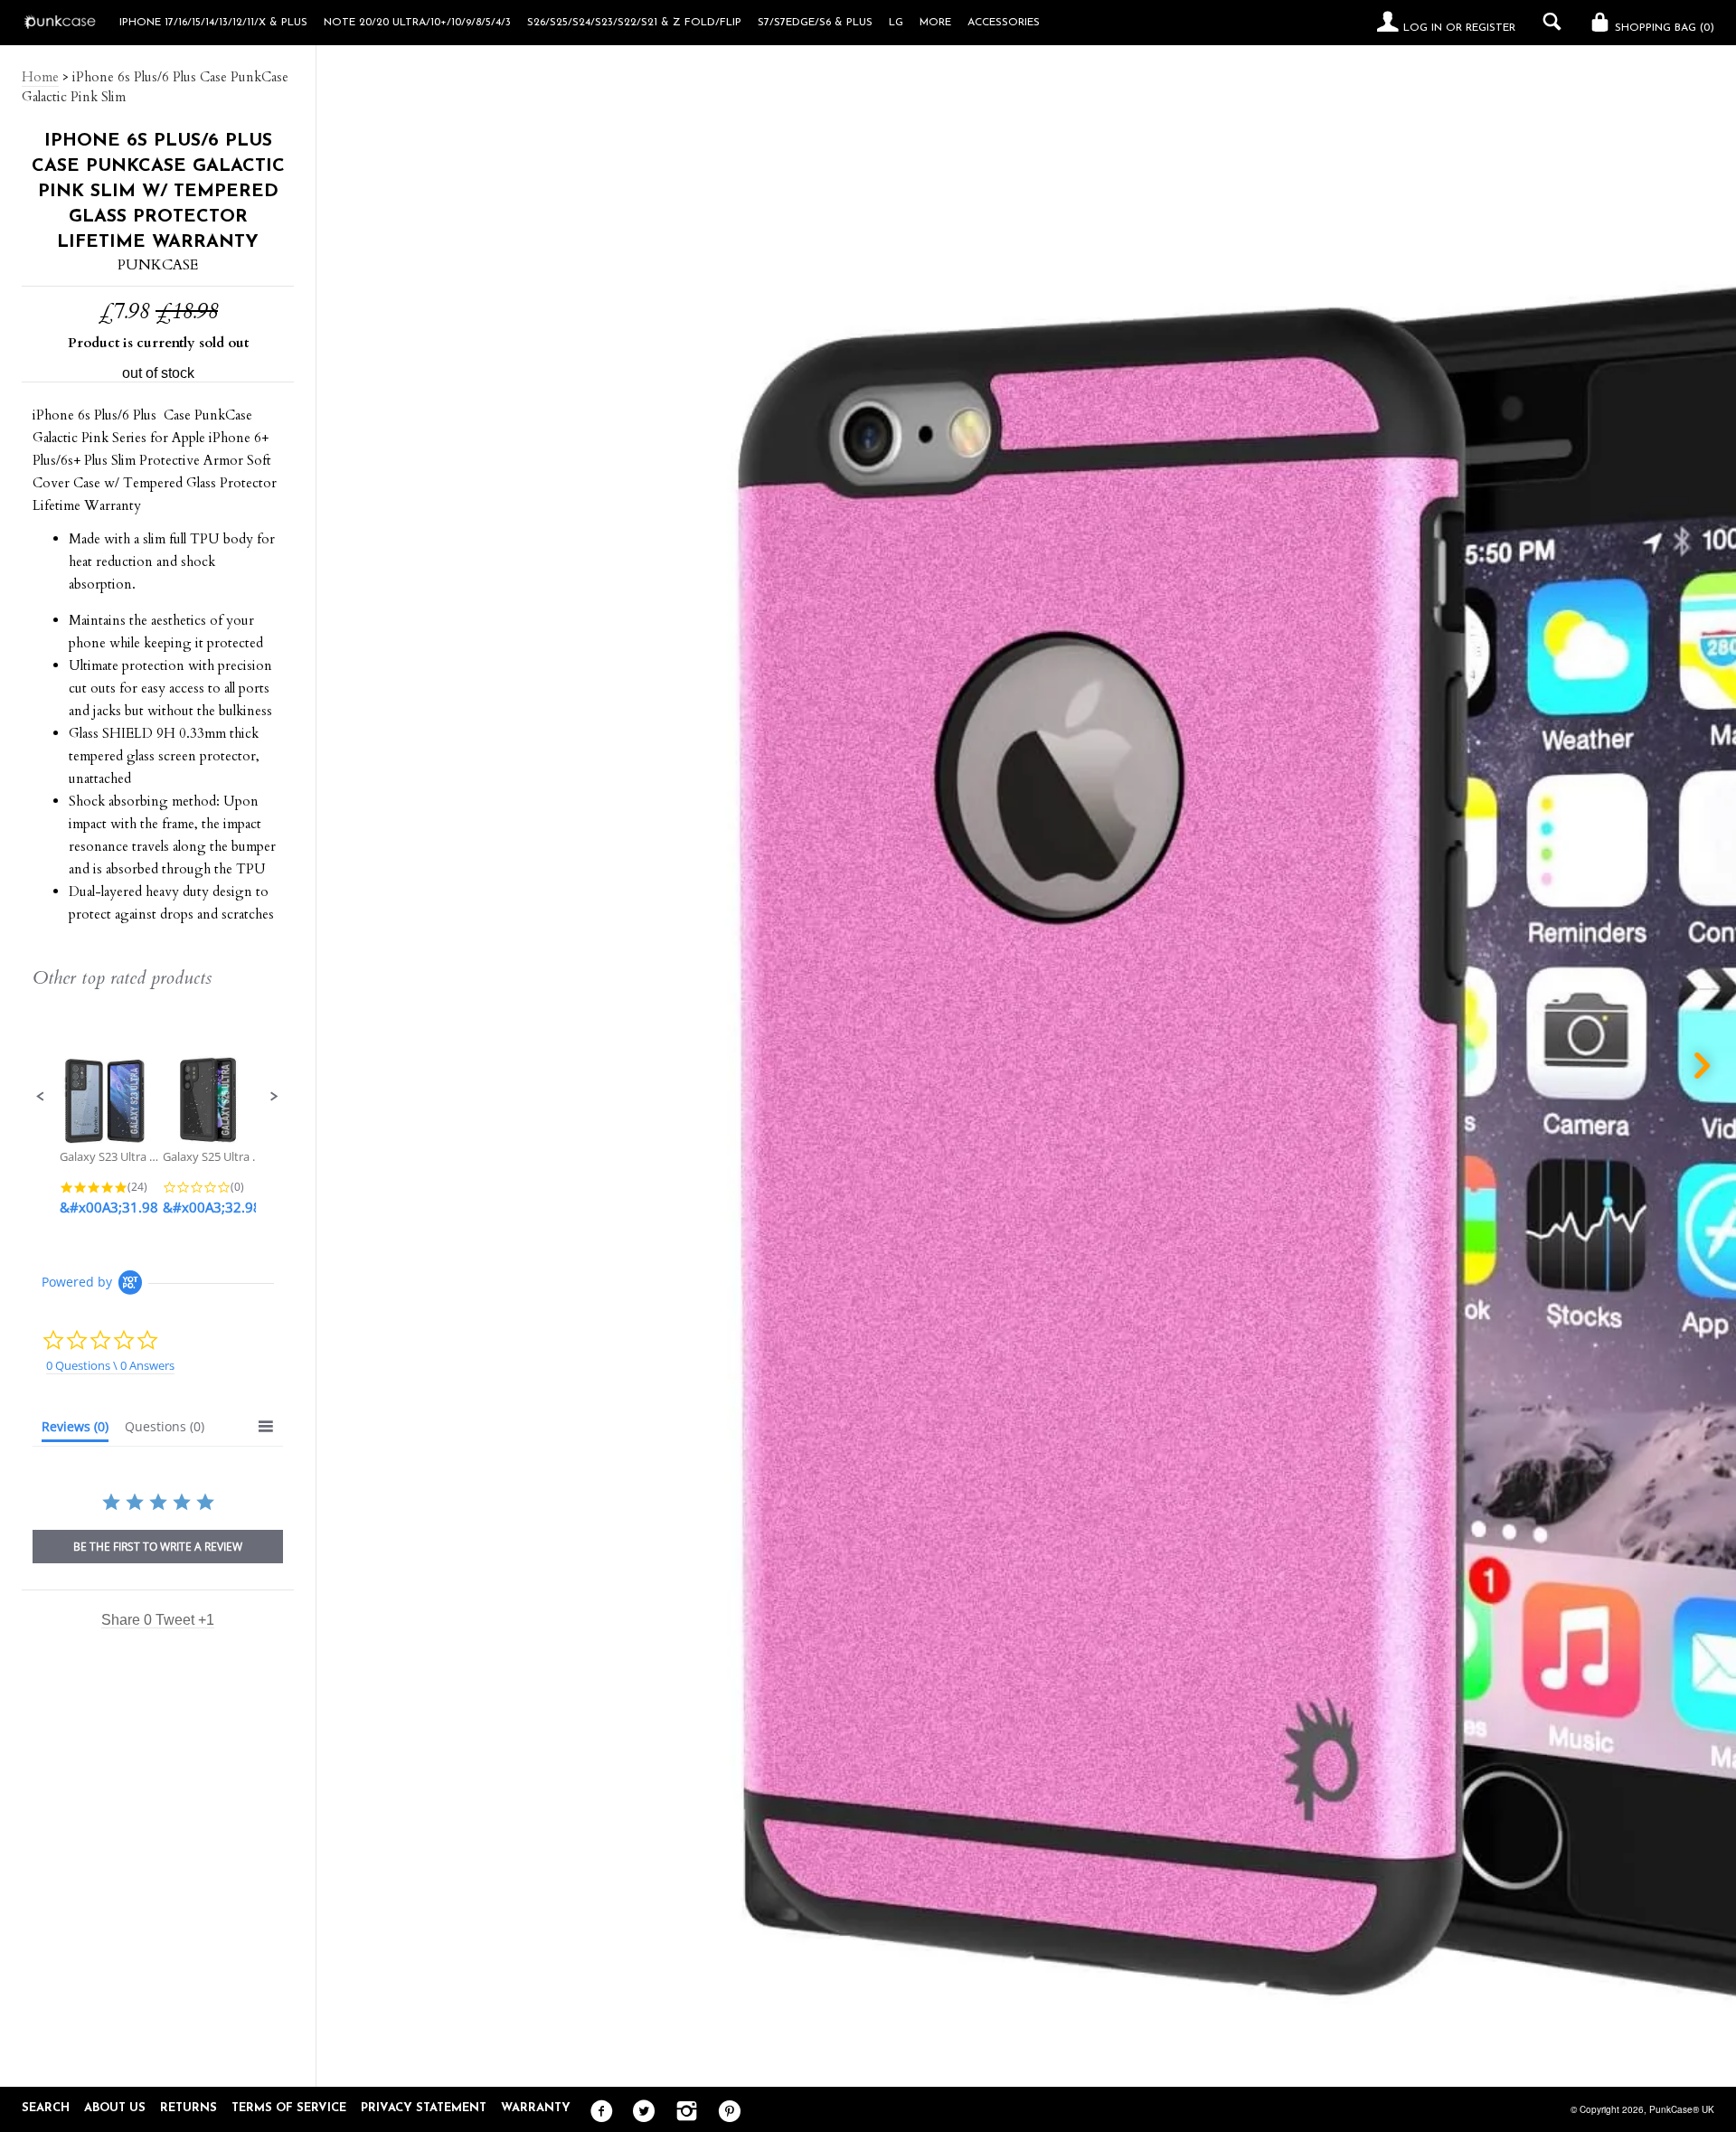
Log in (1423, 28)
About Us (115, 2108)
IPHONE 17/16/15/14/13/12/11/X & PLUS (213, 23)
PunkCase (158, 265)
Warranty (536, 2108)
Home (40, 77)
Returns (189, 2108)
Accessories (1004, 23)
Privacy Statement (424, 2108)
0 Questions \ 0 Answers (110, 1365)
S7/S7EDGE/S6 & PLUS (815, 23)
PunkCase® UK (1682, 2109)
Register (1491, 28)
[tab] (75, 1430)
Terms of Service (289, 2108)
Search (46, 2108)
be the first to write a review (158, 1547)
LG (896, 23)
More (935, 23)
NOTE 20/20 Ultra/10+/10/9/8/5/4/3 (417, 23)
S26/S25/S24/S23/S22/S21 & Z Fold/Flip (634, 23)
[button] (41, 1097)
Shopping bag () (1663, 28)
